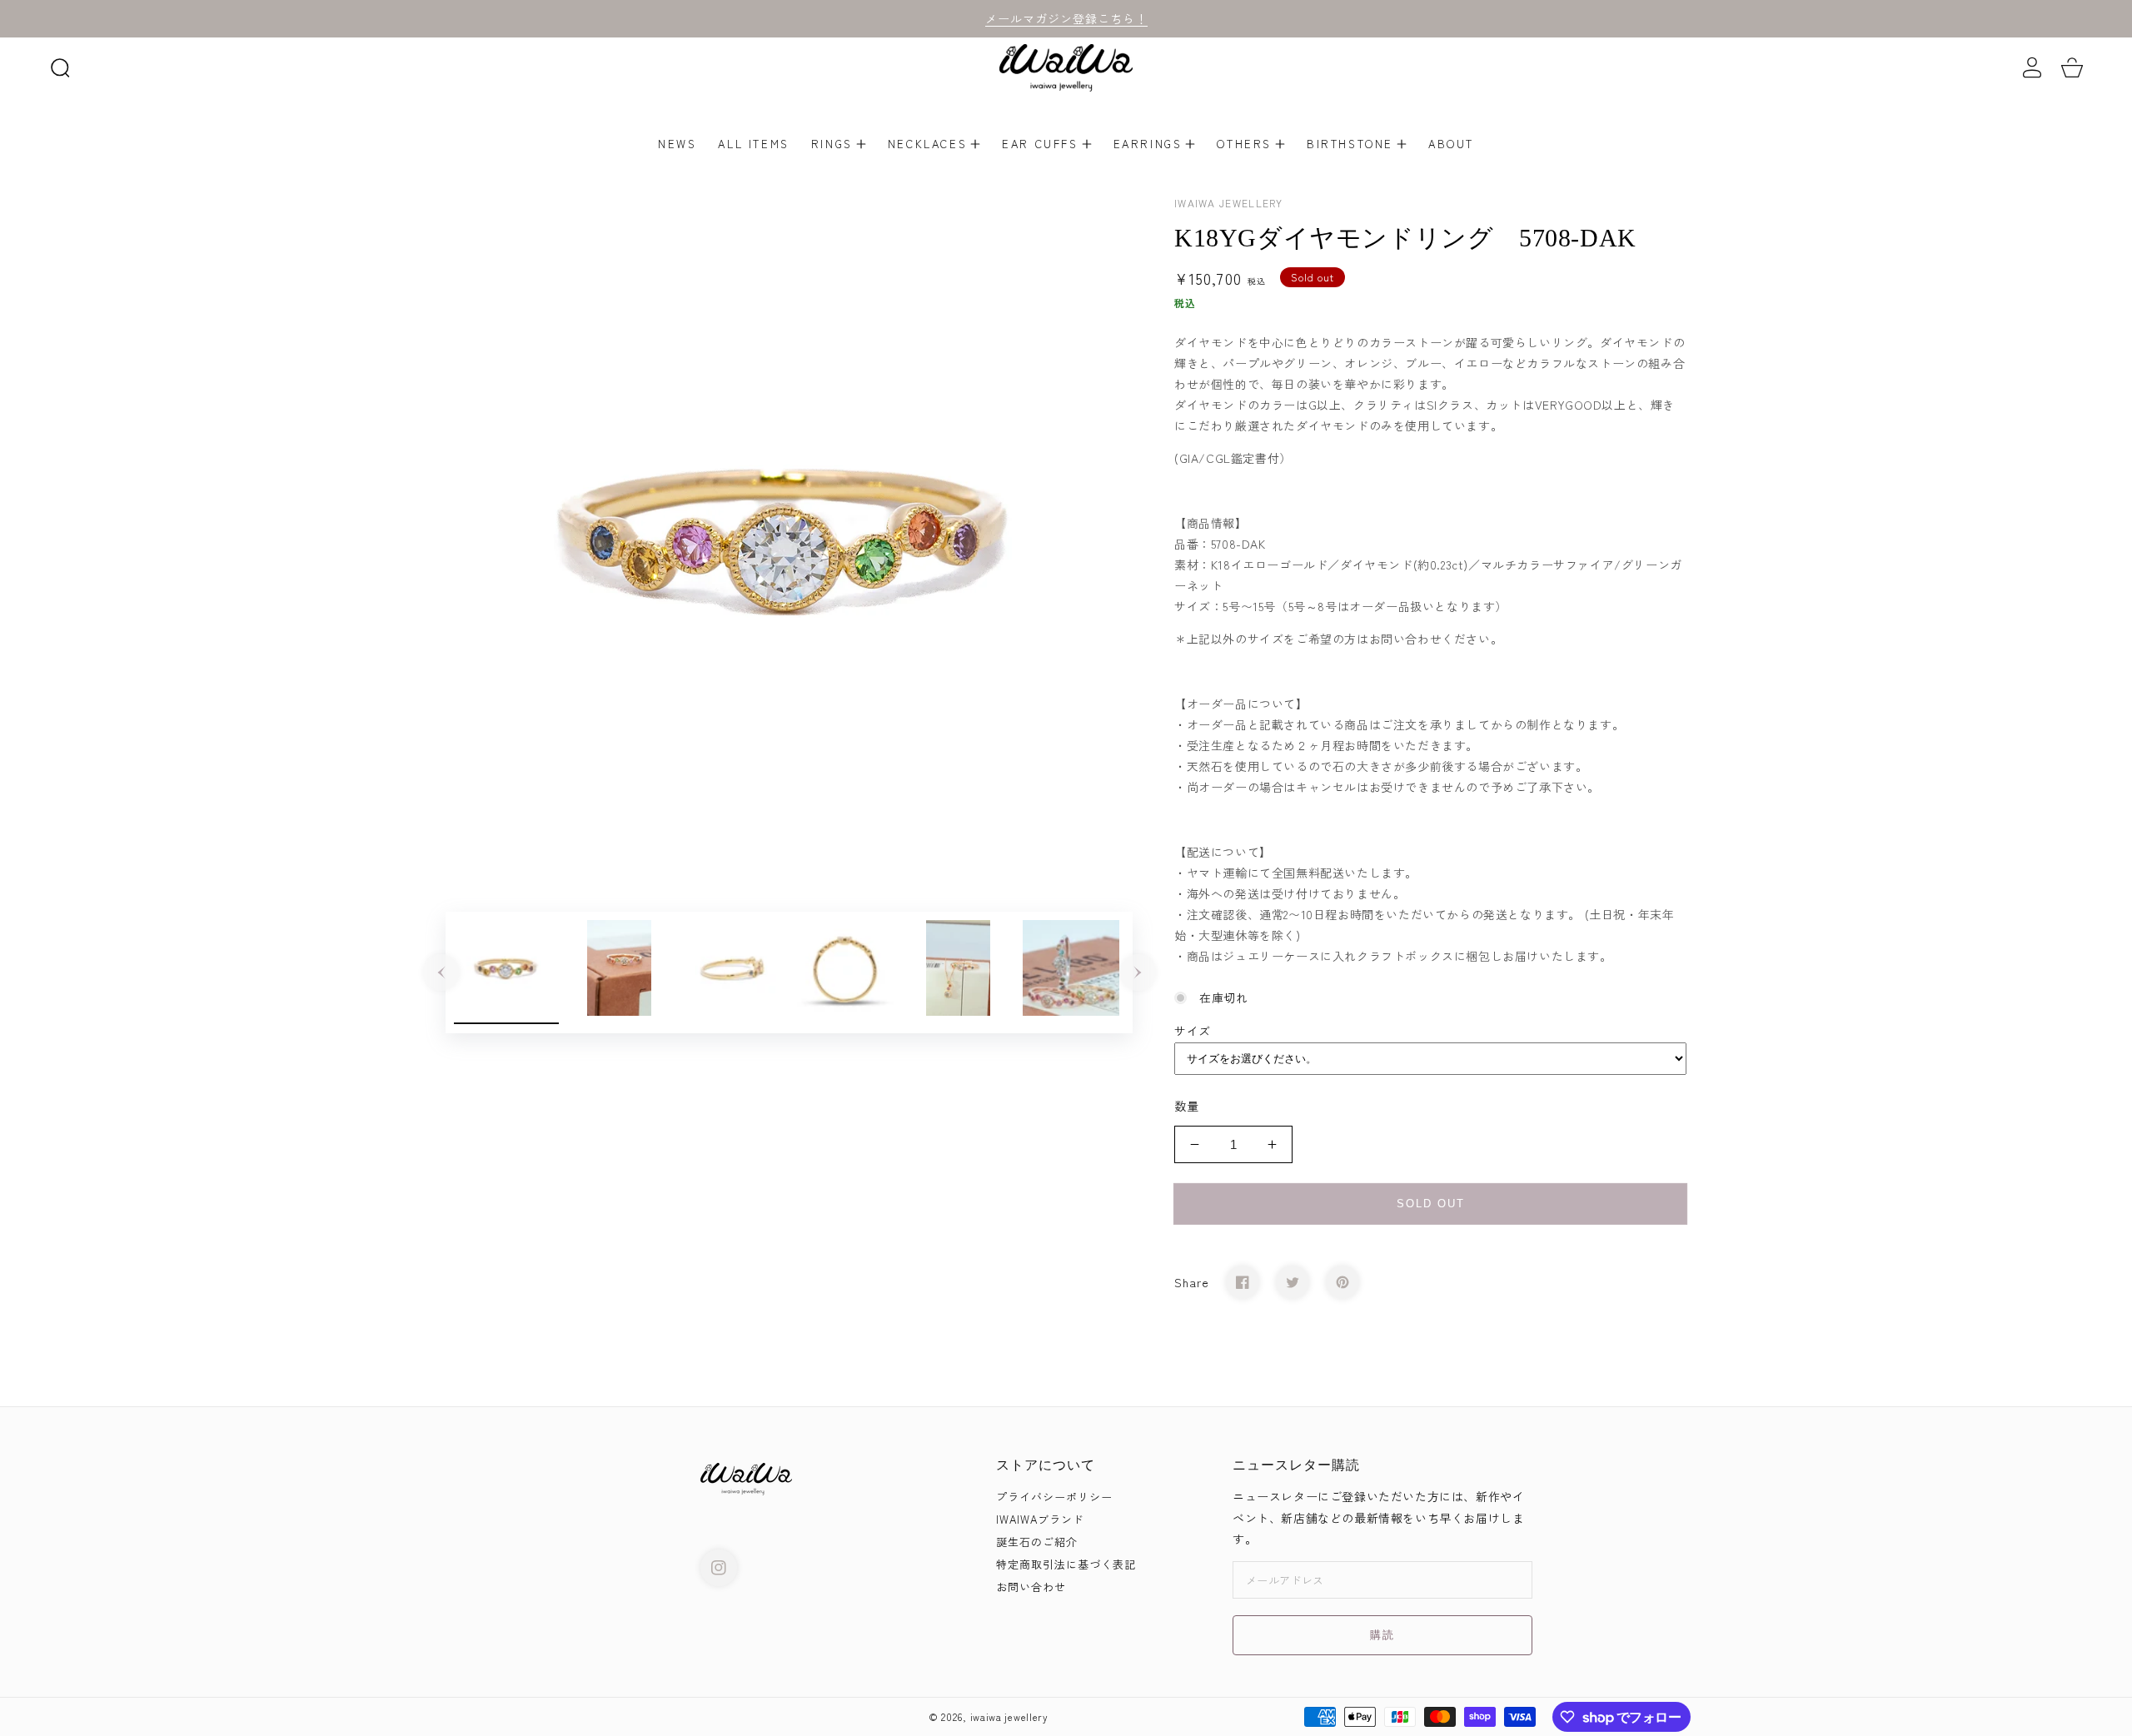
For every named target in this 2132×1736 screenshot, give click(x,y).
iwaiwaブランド (1040, 1520)
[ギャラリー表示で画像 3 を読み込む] (732, 972)
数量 (1187, 1106)
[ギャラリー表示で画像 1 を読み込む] (506, 972)
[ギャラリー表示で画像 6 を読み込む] (1071, 972)
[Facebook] (1243, 1282)
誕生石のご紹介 (1037, 1542)
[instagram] (719, 1568)
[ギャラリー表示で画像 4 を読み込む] (845, 972)
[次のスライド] (1138, 972)
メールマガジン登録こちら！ (1066, 18)
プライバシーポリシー (1054, 1497)
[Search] (60, 67)
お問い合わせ (1031, 1587)
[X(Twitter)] (1293, 1282)
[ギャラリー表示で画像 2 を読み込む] (620, 972)
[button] (60, 67)
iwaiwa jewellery (1009, 1716)
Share (1192, 1282)
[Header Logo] (1066, 67)
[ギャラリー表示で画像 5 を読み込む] (959, 972)
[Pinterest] (1342, 1282)
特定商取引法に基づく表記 (1066, 1565)
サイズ (1193, 1031)
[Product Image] (789, 537)
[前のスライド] (441, 972)
